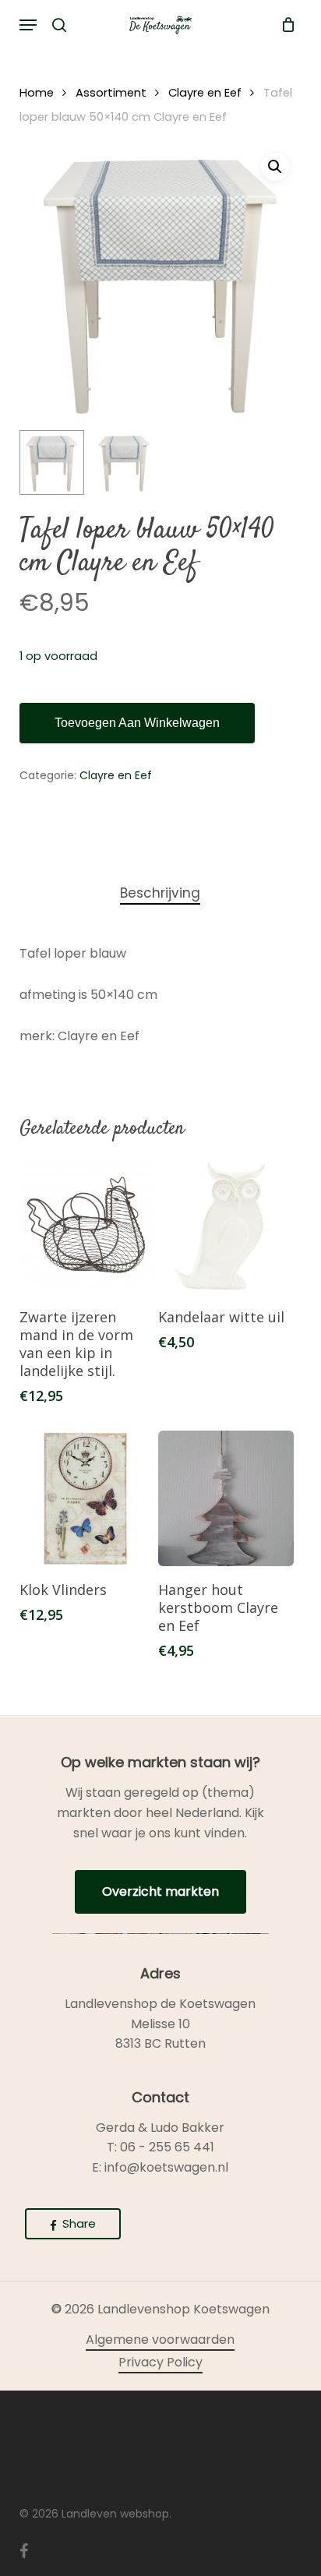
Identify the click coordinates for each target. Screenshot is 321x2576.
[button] (28, 25)
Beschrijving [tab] (160, 893)
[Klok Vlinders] (87, 1498)
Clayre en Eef (205, 93)
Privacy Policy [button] (160, 2362)
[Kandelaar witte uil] (226, 1226)
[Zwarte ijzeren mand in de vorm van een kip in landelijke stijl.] (87, 1226)
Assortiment (111, 93)
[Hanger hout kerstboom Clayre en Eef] (226, 1498)
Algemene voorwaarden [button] (160, 2340)
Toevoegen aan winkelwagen (137, 723)
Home (37, 93)
